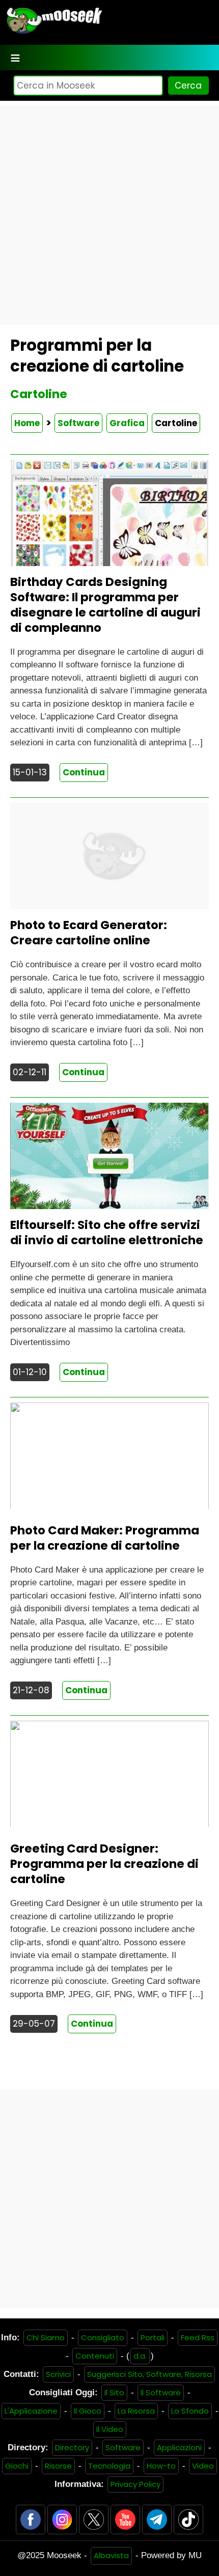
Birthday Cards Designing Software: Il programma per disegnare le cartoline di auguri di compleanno (105, 605)
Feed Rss (198, 2337)
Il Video (110, 2429)
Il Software (161, 2392)
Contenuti (95, 2356)
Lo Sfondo (190, 2411)
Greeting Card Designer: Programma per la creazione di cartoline (104, 1864)
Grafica (127, 423)
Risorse (58, 2466)
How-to (161, 2466)
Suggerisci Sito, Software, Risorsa (149, 2374)
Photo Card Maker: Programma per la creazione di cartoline (105, 1538)
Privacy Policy (135, 2484)
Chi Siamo (46, 2337)
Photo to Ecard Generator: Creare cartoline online (89, 933)
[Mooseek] (54, 33)
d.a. (140, 2356)
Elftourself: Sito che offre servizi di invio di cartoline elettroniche (107, 1233)
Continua (84, 772)
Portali (153, 2337)
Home (27, 423)
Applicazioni (179, 2447)
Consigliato (103, 2337)
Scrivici (58, 2374)
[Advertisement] (109, 215)
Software (78, 423)
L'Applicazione (31, 2411)
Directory (72, 2447)
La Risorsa (136, 2411)
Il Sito (114, 2392)
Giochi (17, 2466)
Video (203, 2466)
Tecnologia (109, 2466)
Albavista (111, 2555)
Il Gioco (88, 2411)
